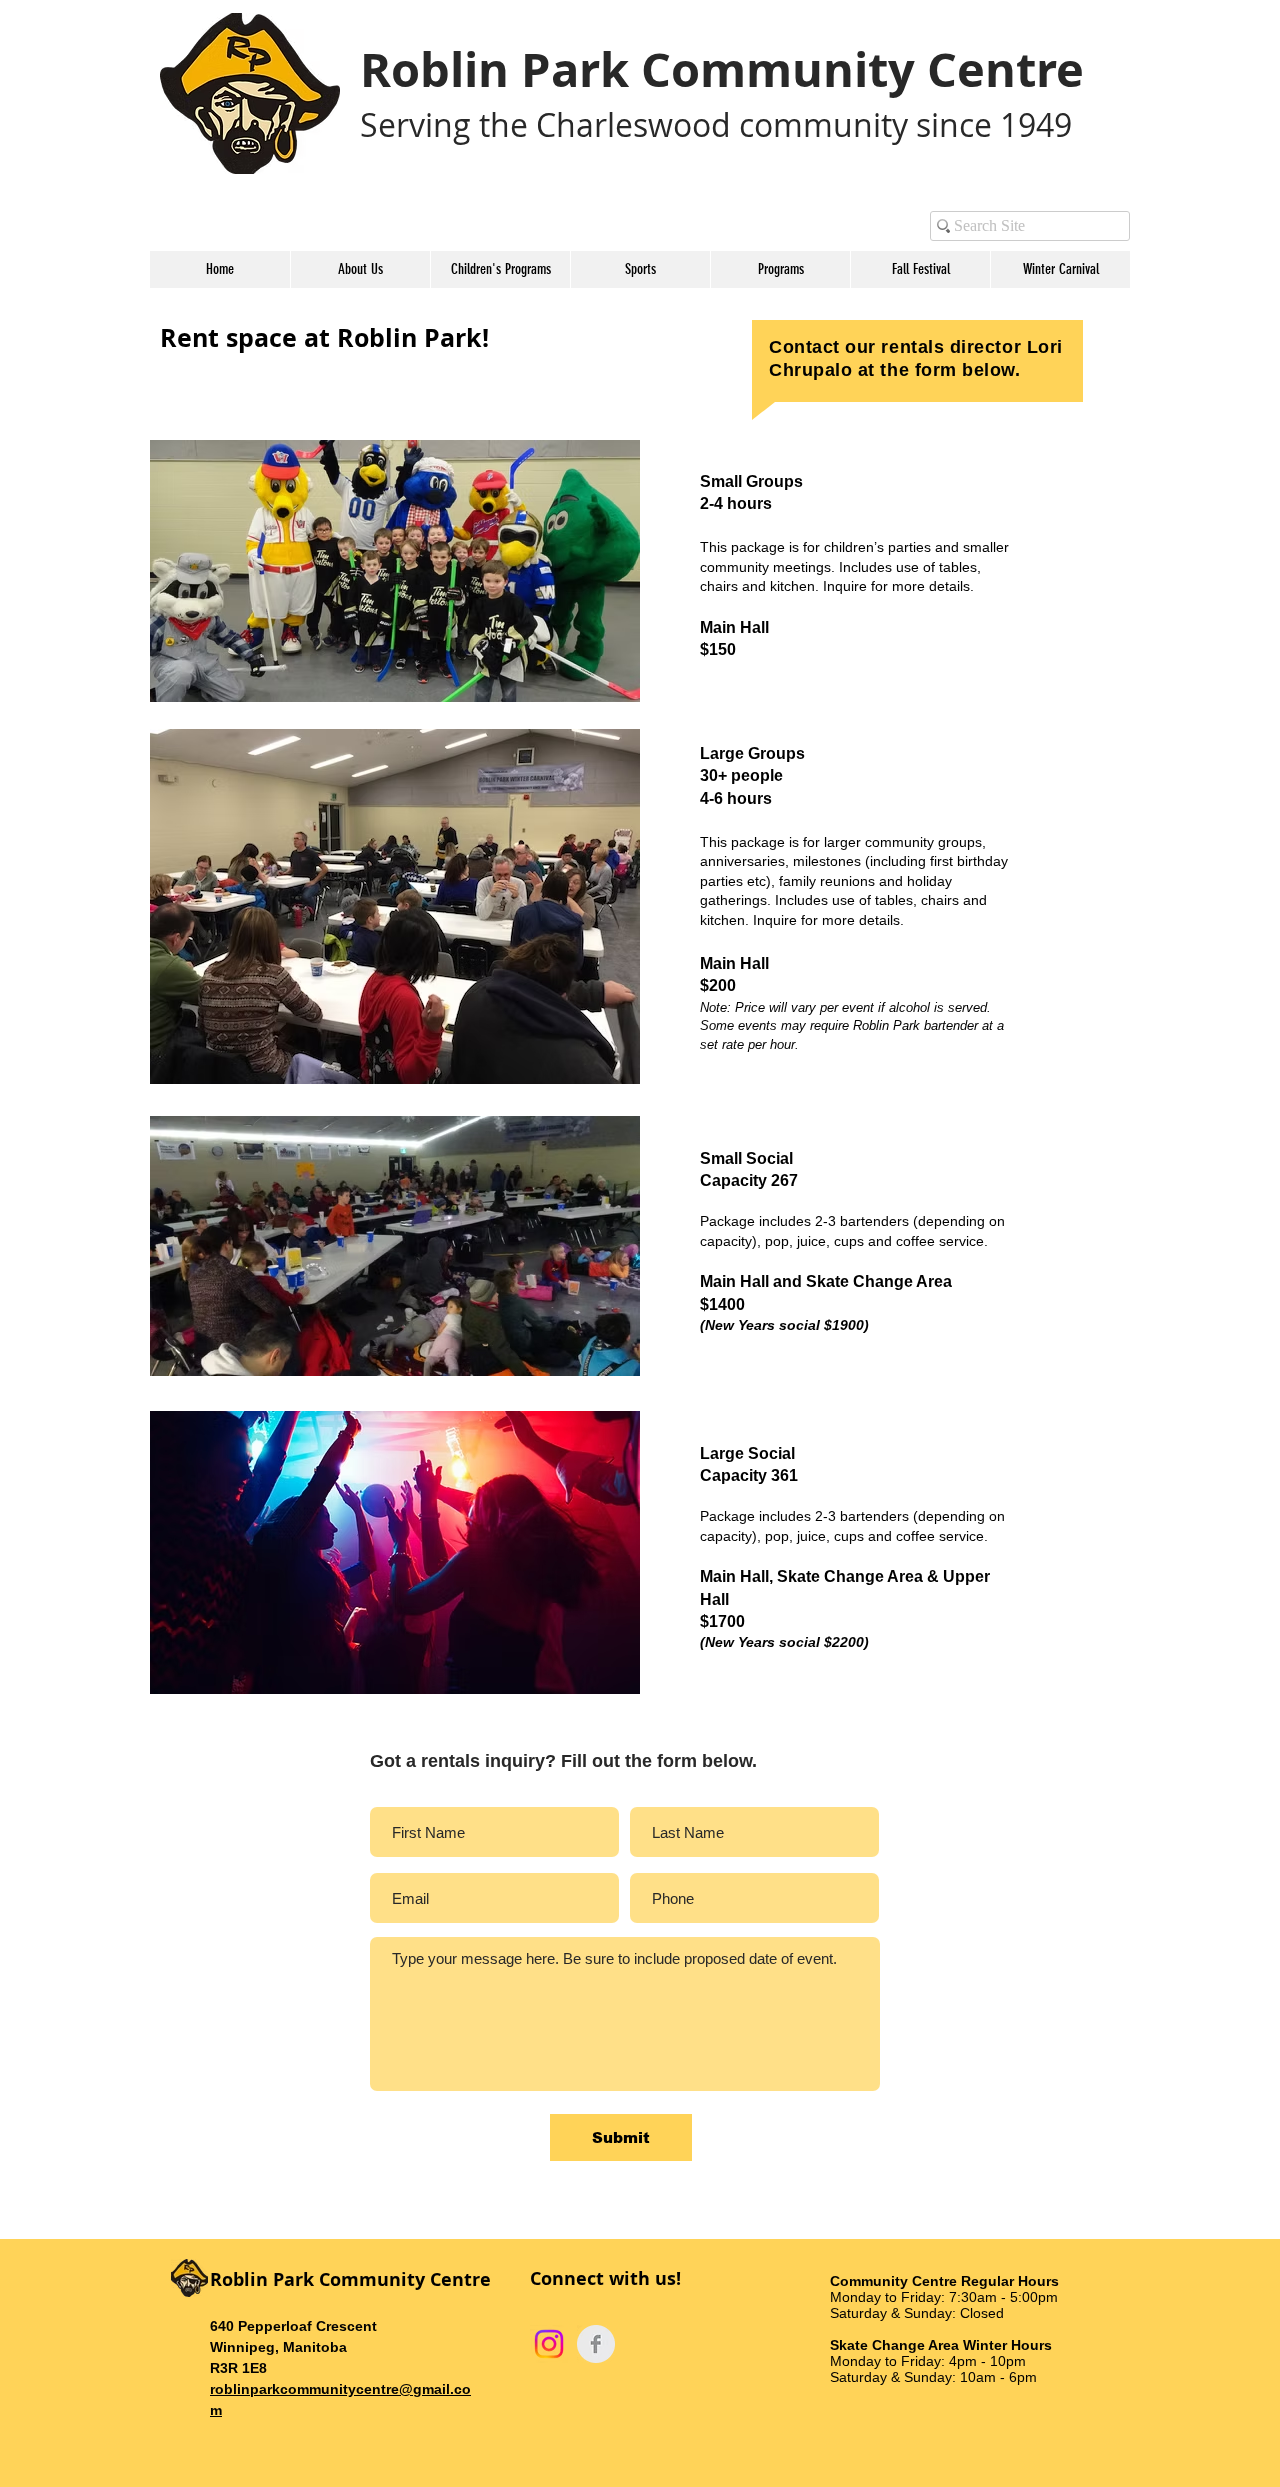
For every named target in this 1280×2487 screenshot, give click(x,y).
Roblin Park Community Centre (722, 69)
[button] (360, 269)
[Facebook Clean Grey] (596, 2344)
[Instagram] (549, 2344)
